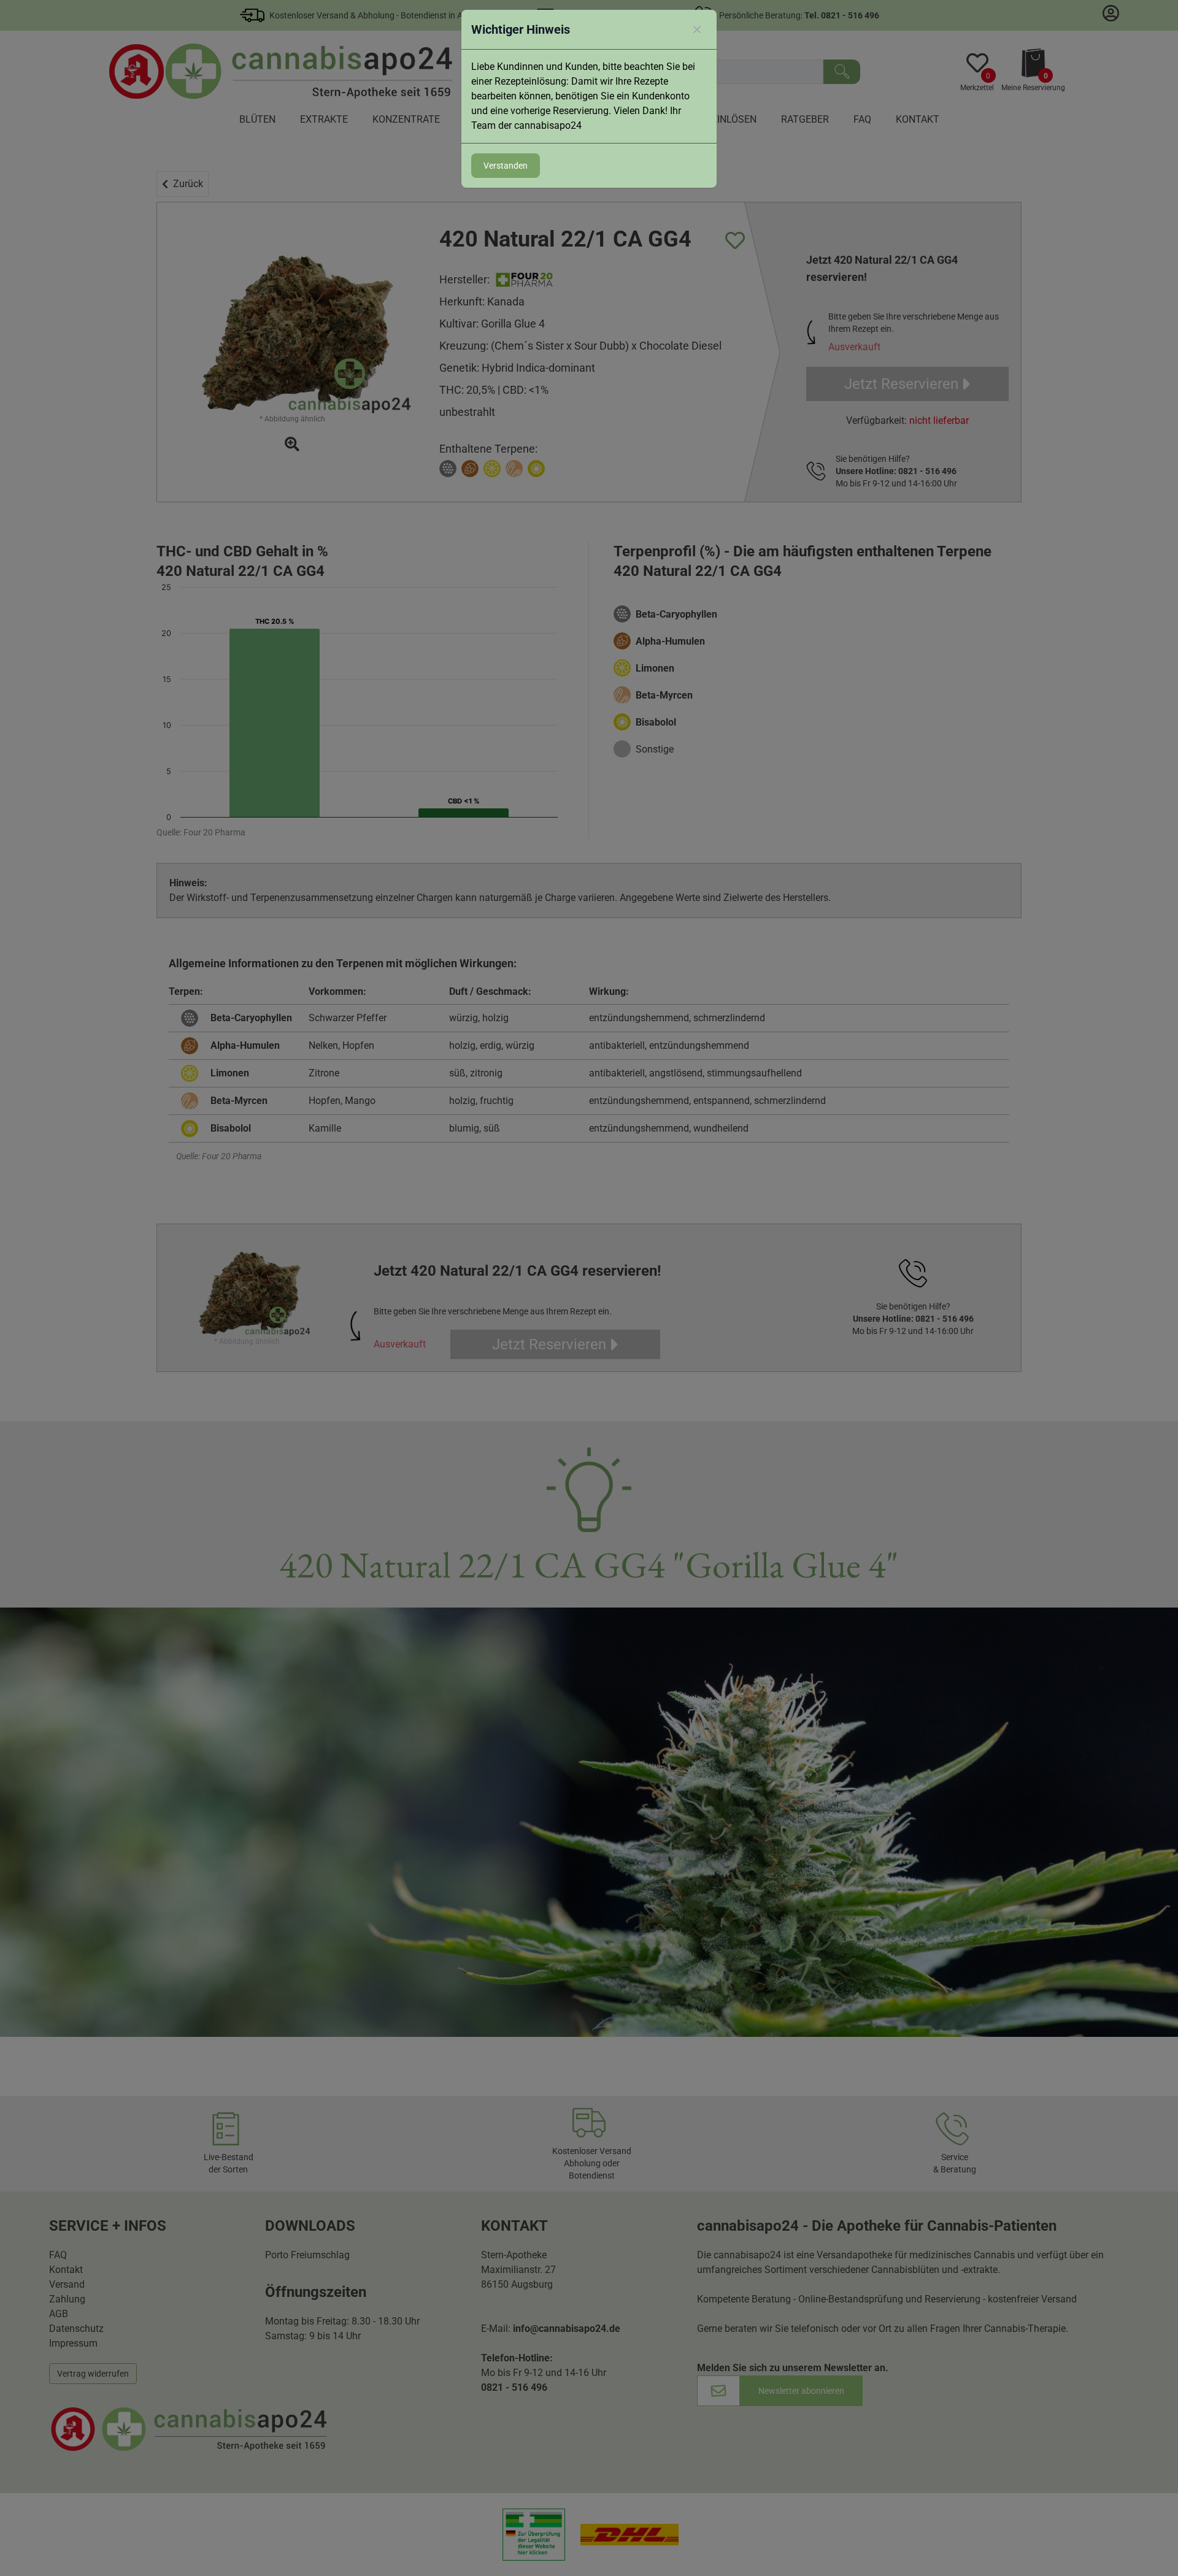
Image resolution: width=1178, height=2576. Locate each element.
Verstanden (506, 166)
